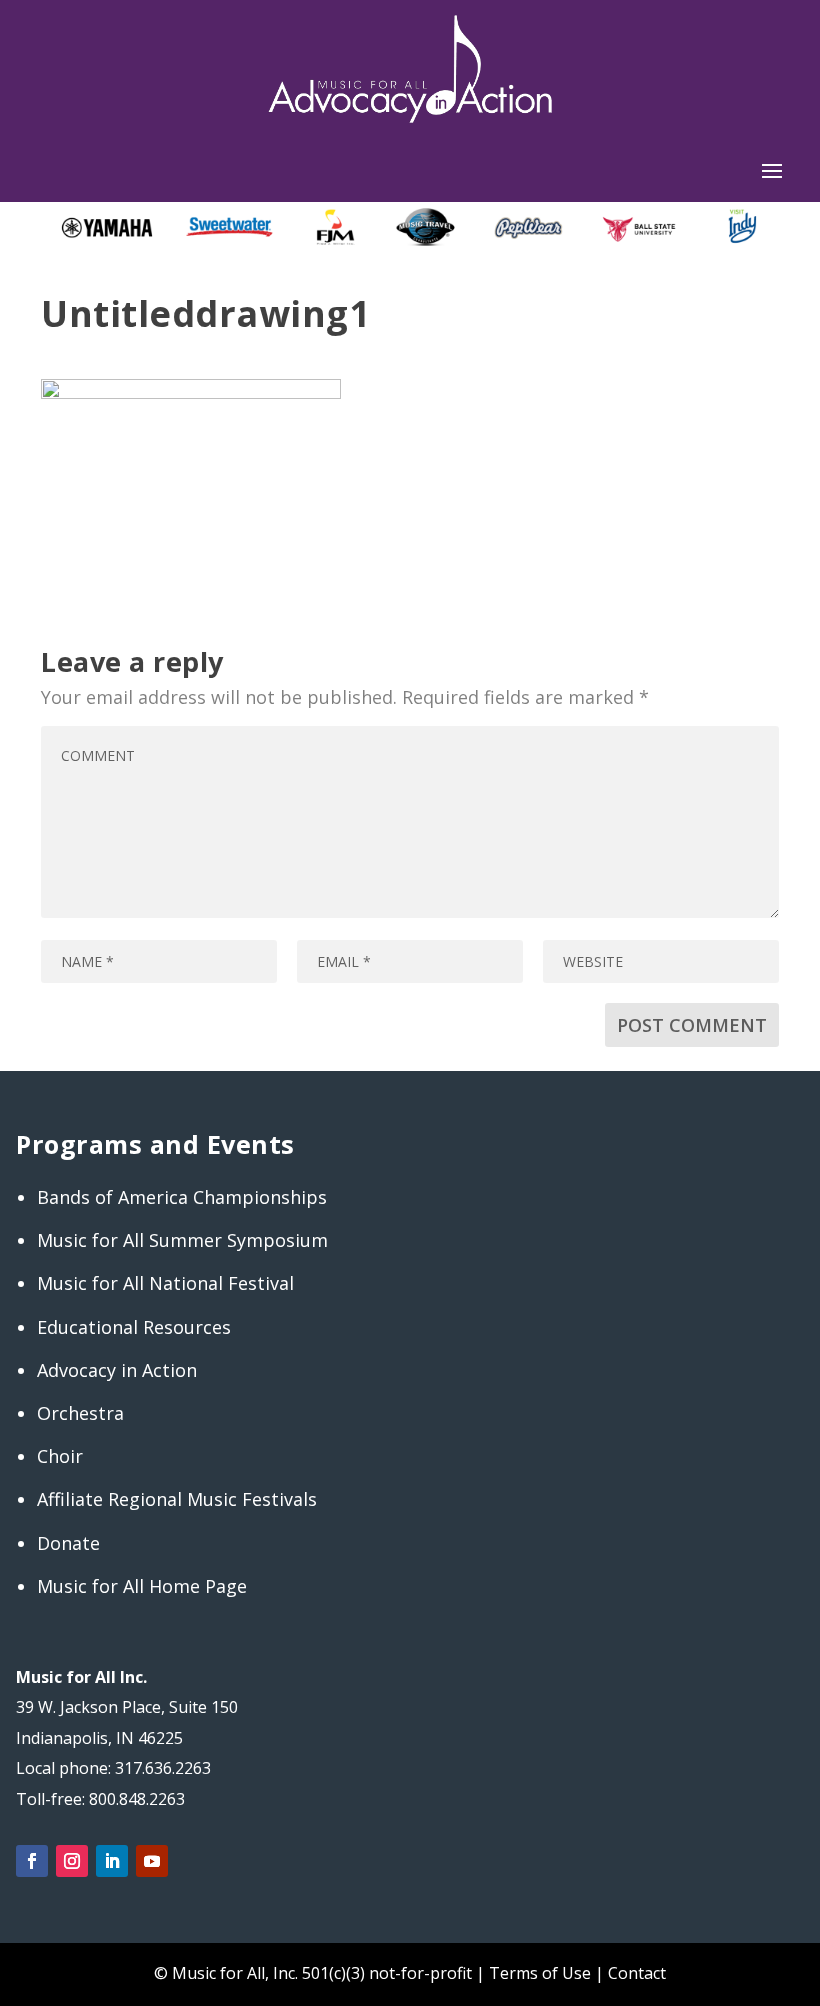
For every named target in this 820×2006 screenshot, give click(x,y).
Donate (68, 1543)
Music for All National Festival (165, 1283)
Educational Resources (134, 1327)
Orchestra (80, 1413)
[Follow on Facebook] (32, 1861)
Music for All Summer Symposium (182, 1240)
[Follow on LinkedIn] (112, 1861)
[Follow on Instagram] (72, 1861)
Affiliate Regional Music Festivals (177, 1499)
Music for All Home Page (142, 1586)
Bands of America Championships (182, 1197)
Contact (637, 1973)
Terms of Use (540, 1973)
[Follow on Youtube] (152, 1861)
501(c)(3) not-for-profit (385, 1973)
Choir (60, 1456)
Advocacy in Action (117, 1370)
